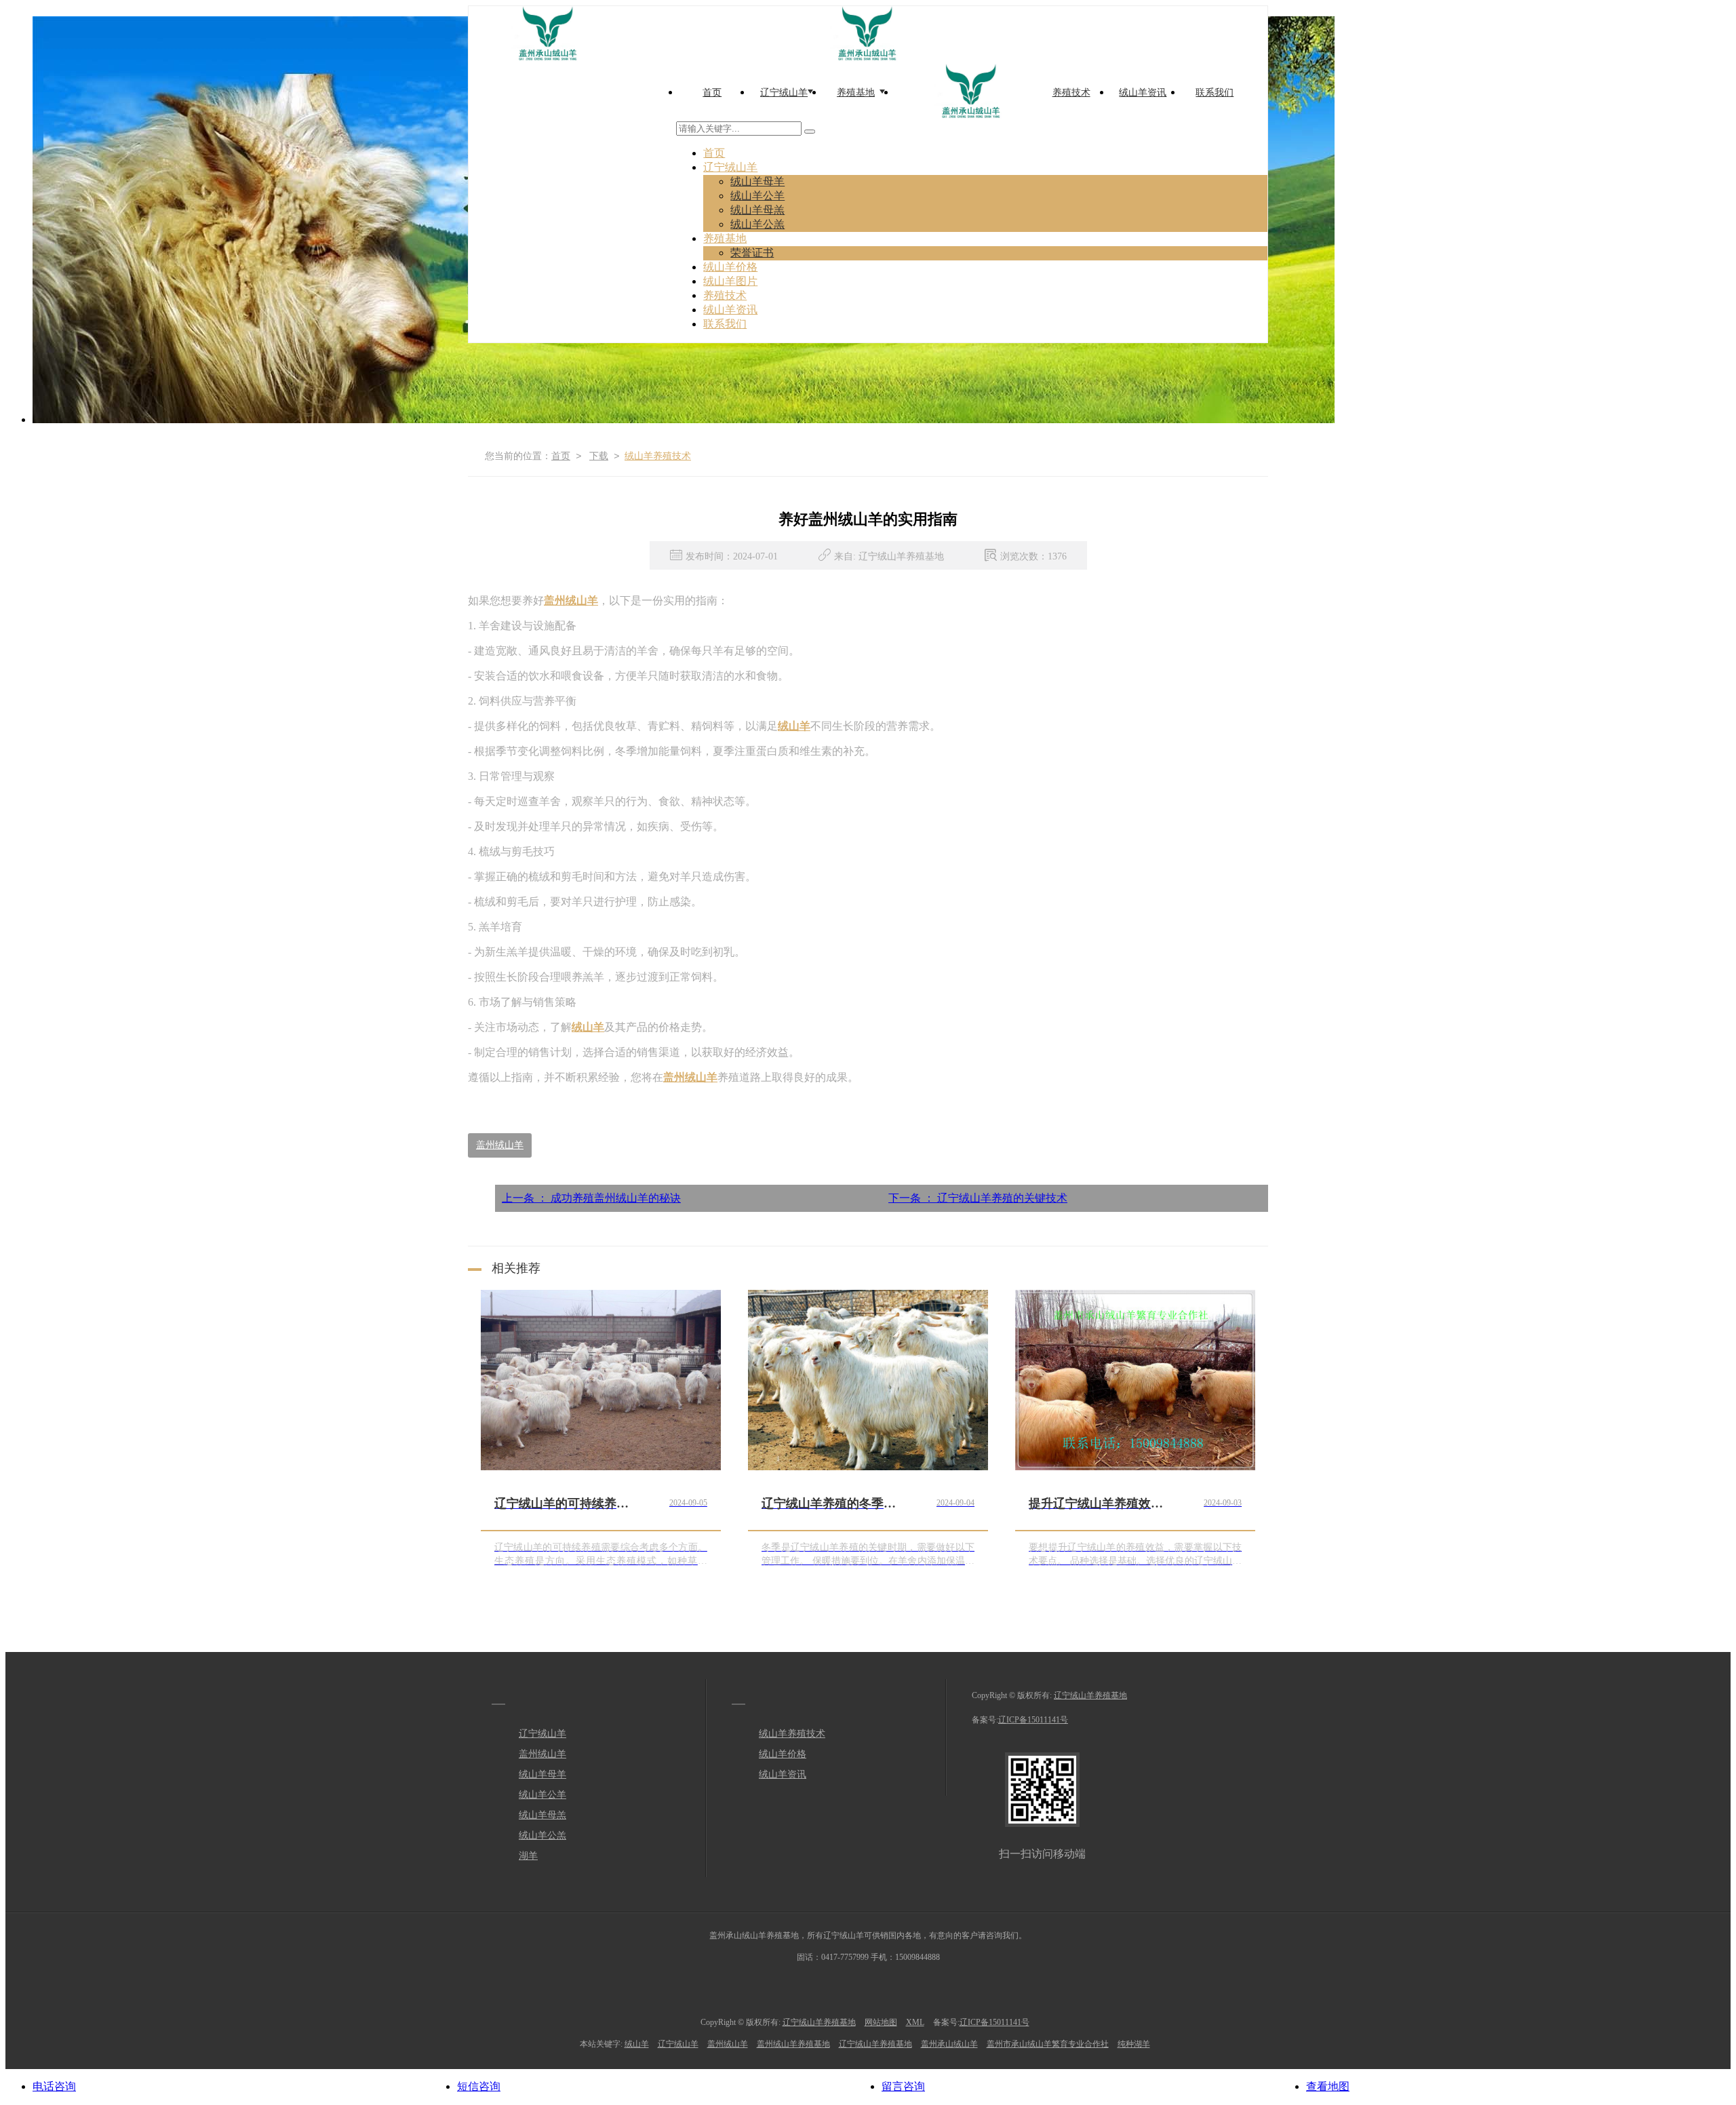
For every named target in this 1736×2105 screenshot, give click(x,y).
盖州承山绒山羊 (949, 2044)
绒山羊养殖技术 (658, 456)
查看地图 (1328, 2086)
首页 (714, 153)
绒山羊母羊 (757, 181)
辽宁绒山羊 (730, 167)
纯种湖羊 (1134, 2044)
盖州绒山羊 (500, 1145)
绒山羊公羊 (757, 196)
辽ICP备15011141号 (1033, 1720)
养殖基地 (725, 238)
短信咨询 (479, 2086)
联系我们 (725, 324)
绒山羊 (637, 2044)
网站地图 (881, 2022)
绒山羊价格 (730, 267)
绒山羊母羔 (757, 210)
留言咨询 (903, 2086)
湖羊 (528, 1856)
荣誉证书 (752, 253)
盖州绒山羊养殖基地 (793, 2044)
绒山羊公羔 (757, 224)
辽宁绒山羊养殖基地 (1090, 1695)
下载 (599, 456)
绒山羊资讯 (730, 310)
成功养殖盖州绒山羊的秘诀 (591, 1198)
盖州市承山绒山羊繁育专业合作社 (1048, 2044)
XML (915, 2022)
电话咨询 (54, 2086)
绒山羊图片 (730, 281)
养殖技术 (725, 295)
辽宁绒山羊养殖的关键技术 (978, 1198)
